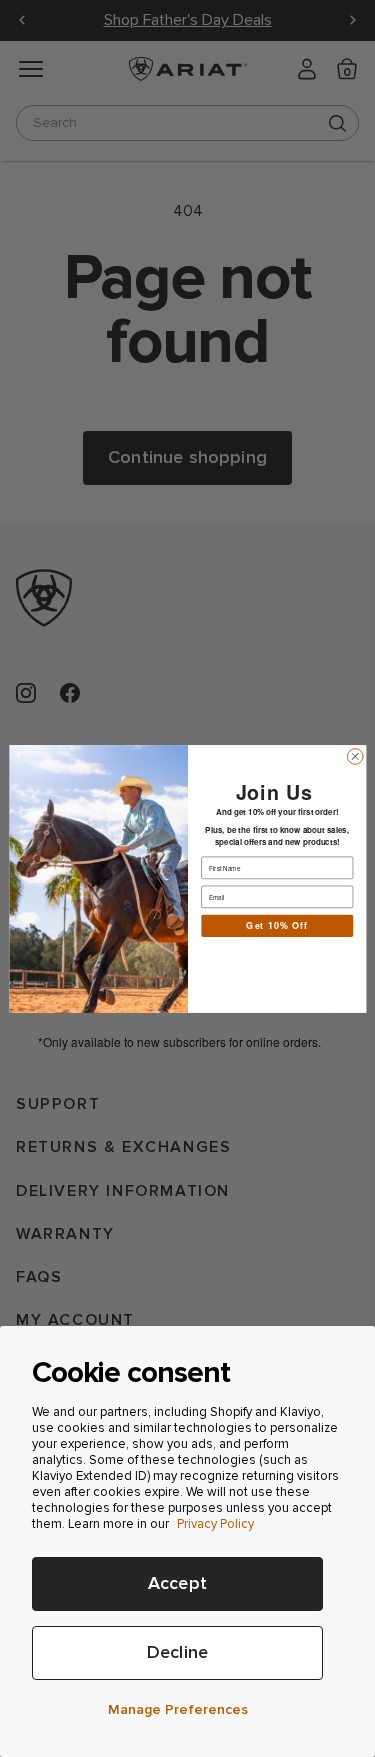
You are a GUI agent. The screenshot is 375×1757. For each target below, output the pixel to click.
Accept (177, 1583)
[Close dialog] (355, 756)
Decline (177, 1652)
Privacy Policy (215, 1524)
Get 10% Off (277, 924)
